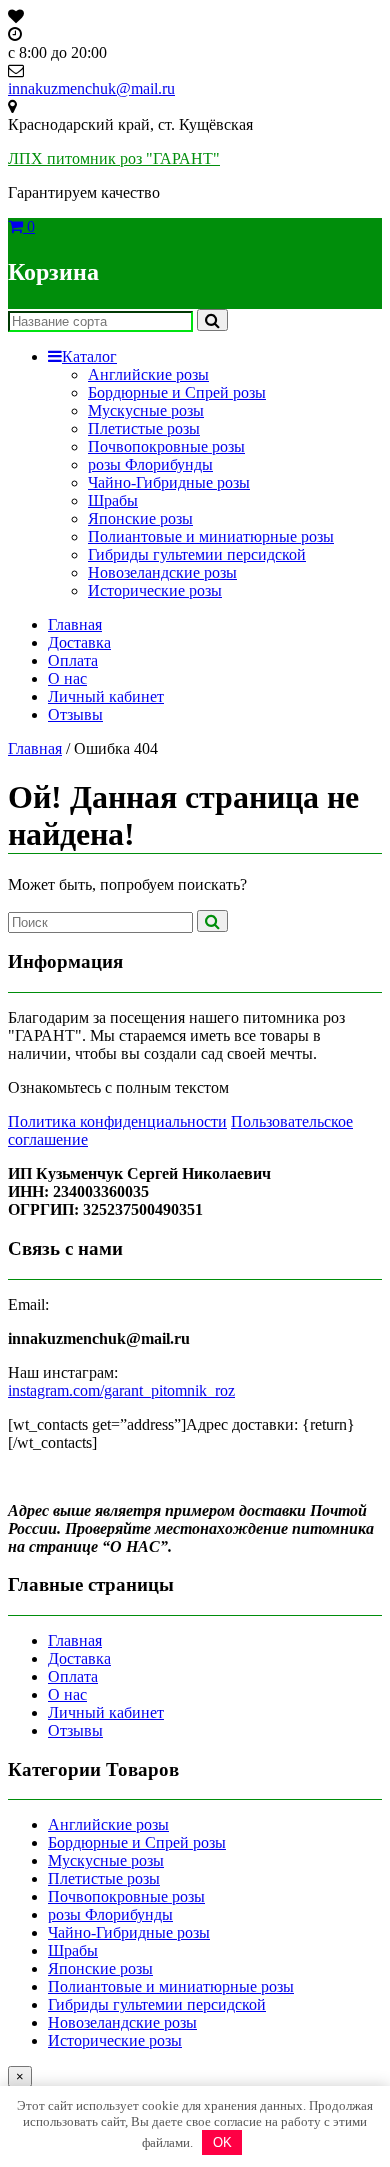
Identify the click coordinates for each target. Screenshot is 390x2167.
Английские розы (148, 374)
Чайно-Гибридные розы (169, 482)
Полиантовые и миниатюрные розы (211, 536)
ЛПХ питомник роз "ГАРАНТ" (114, 158)
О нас (67, 678)
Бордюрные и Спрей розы (177, 392)
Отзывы (75, 714)
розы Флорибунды (150, 464)
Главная (75, 624)
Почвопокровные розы (166, 446)
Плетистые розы (144, 428)
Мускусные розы (146, 410)
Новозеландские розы (162, 572)
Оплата (73, 660)
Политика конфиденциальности (117, 1121)
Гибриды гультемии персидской (197, 554)
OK (222, 2142)
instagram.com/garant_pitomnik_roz (121, 1390)
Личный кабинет (106, 696)
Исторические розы (155, 590)
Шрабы (113, 500)
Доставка (79, 642)
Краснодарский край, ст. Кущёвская (130, 124)
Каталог (89, 356)
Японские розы (140, 518)
